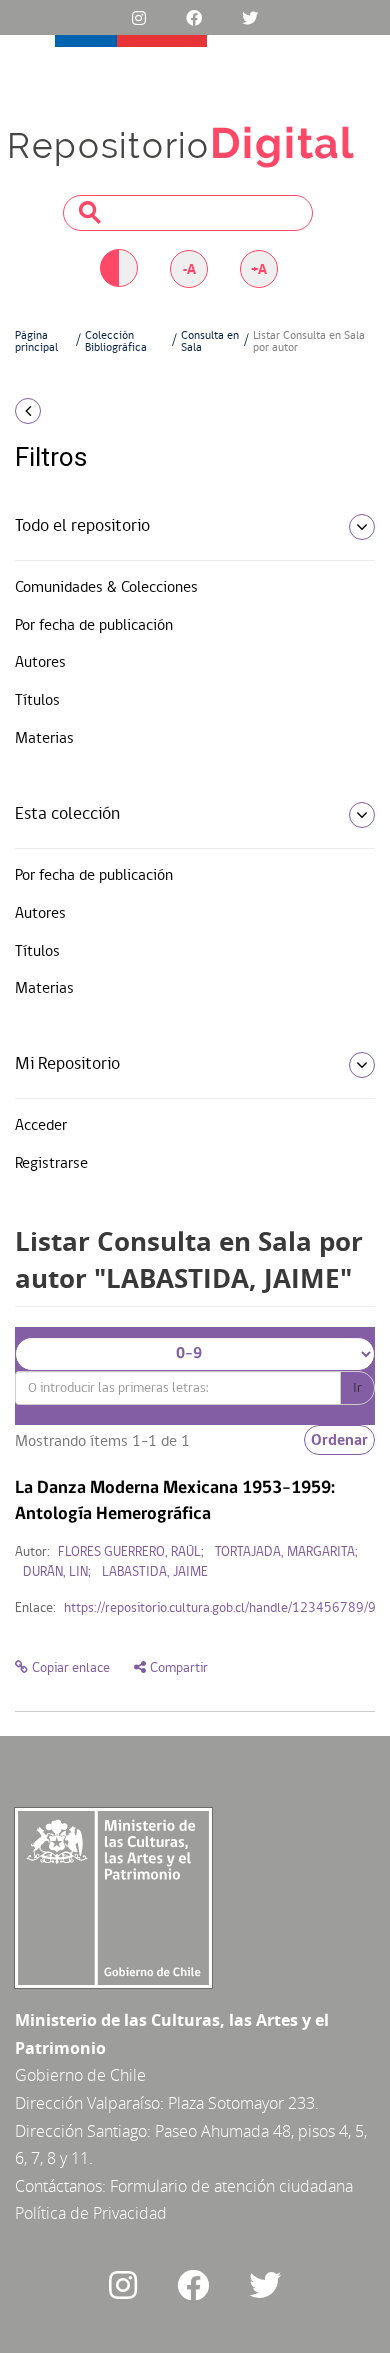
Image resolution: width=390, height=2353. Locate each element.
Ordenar (339, 1440)
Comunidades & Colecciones (106, 588)
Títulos (37, 701)
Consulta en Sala (210, 342)
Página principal (36, 342)
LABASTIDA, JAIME (155, 1572)
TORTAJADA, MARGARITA (285, 1552)
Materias (44, 739)
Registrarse (51, 1164)
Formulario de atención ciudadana (231, 2186)
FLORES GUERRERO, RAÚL (129, 1552)
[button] (65, 411)
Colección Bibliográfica (116, 342)
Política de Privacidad (91, 2213)
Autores (40, 663)
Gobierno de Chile (80, 2075)
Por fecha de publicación (94, 626)
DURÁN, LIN (55, 1572)
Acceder (41, 1126)
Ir (357, 1388)
